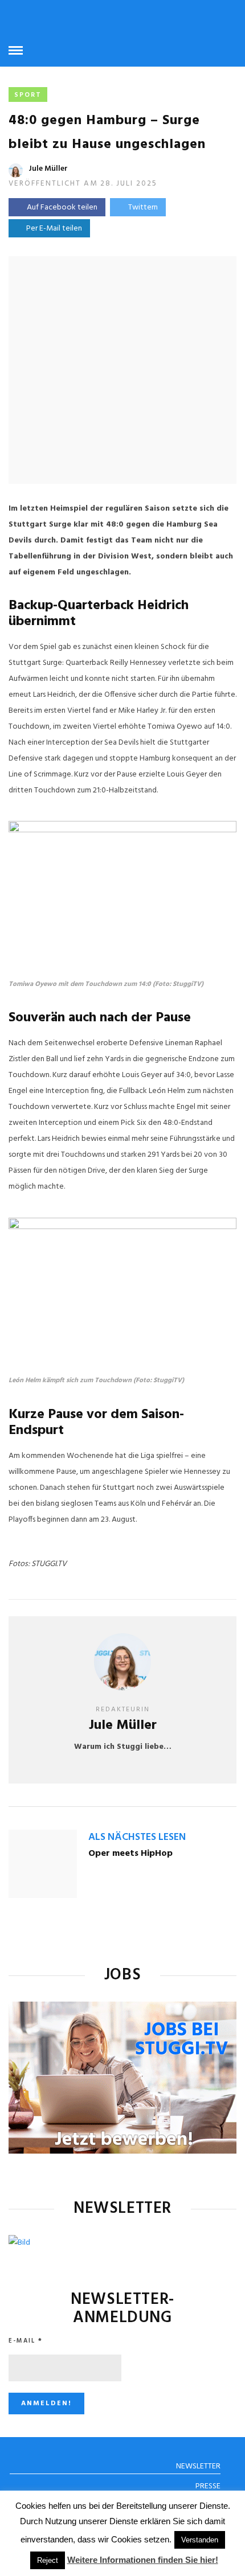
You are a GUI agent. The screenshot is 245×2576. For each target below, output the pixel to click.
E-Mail (26, 2341)
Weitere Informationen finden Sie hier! (143, 2560)
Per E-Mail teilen (52, 229)
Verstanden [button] (200, 2540)
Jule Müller (48, 169)
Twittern (143, 208)
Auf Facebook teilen (62, 208)
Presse (208, 2486)
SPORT (28, 95)
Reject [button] (48, 2560)
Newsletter (198, 2466)
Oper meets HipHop (130, 1854)
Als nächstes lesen (137, 1837)
